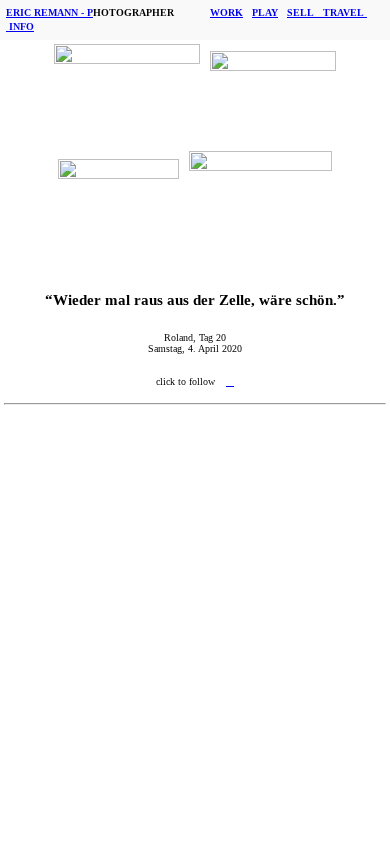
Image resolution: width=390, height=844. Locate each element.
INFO (21, 26)
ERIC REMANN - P (49, 12)
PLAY (265, 12)
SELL (305, 12)
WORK (226, 12)
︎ (230, 381)
